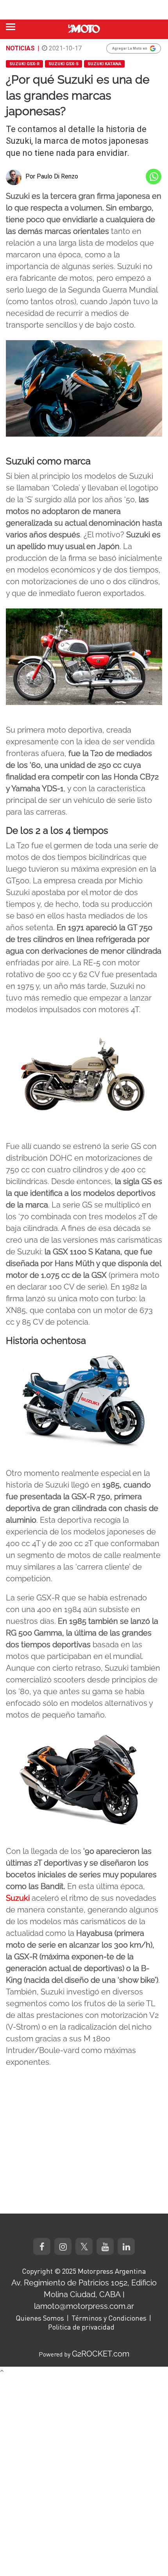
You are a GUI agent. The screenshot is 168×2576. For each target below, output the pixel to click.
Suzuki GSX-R (24, 64)
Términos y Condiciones (109, 2318)
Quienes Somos (40, 2318)
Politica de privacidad (81, 2327)
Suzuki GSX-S (63, 64)
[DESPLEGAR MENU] (11, 27)
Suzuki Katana (104, 64)
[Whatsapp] (154, 177)
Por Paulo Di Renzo (52, 176)
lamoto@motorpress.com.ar (84, 2306)
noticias (20, 48)
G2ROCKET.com (101, 2354)
